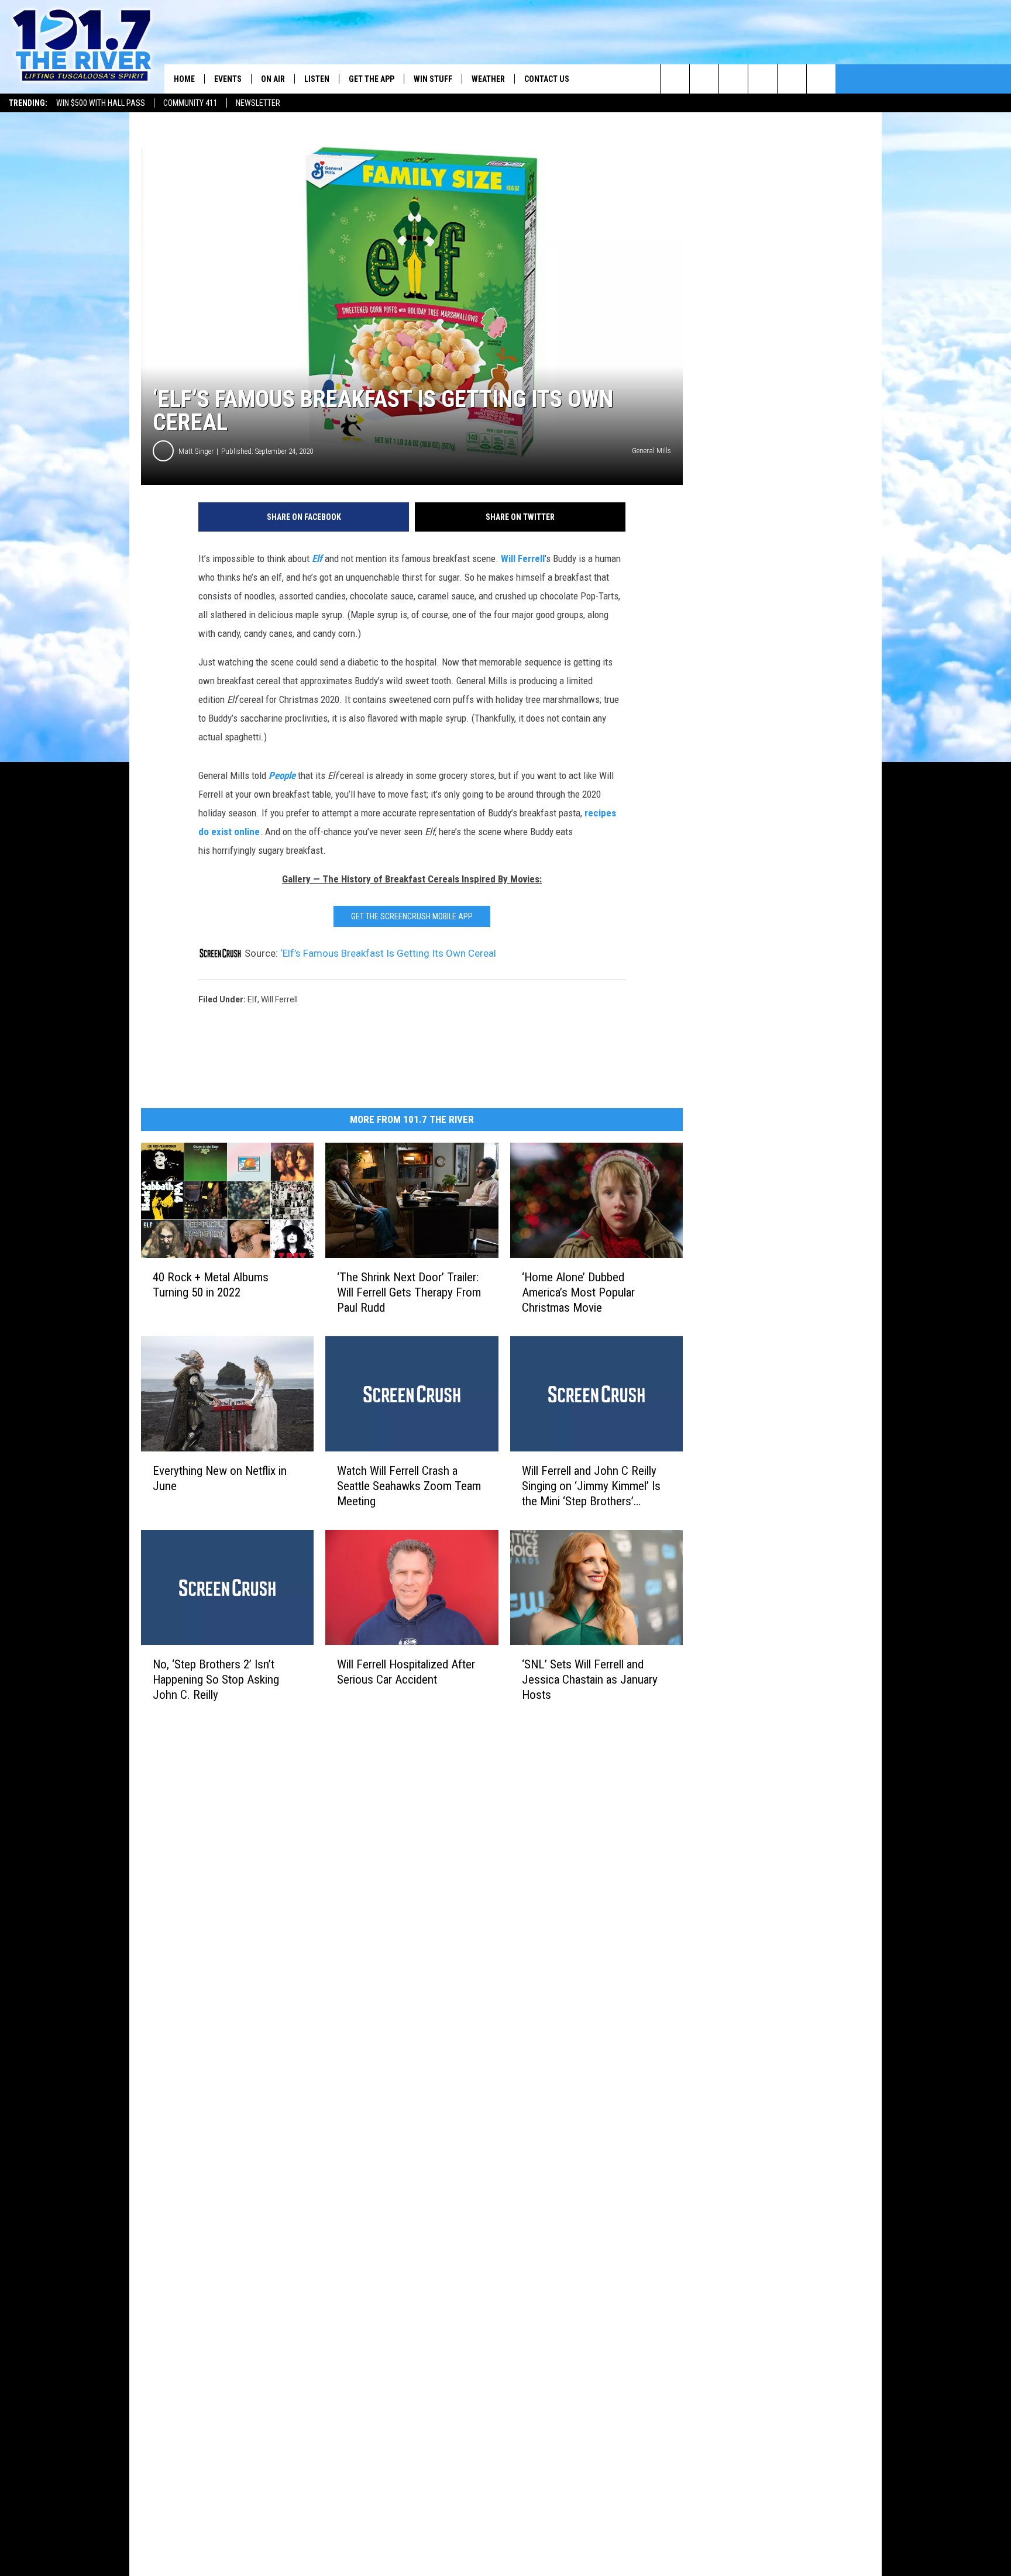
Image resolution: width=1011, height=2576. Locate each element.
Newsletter (258, 103)
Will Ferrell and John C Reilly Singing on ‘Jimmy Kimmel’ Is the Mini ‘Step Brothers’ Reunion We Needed (591, 1486)
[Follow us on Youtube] (792, 79)
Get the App (372, 79)
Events (228, 79)
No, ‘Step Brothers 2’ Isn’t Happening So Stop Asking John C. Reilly (216, 1680)
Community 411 (190, 103)
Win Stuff (433, 79)
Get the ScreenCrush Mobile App (412, 916)
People (282, 775)
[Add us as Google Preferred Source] (704, 79)
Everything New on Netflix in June (220, 1478)
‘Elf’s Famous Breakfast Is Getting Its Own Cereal (388, 953)
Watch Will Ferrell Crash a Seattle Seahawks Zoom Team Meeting (409, 1486)
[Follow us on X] (821, 79)
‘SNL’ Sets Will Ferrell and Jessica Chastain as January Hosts (590, 1680)
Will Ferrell (523, 558)
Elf (317, 558)
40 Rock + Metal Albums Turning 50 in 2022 (211, 1285)
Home (184, 79)
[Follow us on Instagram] (763, 79)
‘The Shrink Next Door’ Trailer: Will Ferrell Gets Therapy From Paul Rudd (409, 1292)
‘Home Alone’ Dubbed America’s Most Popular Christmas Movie (578, 1292)
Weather (488, 79)
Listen (317, 79)
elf (252, 999)
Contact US (547, 79)
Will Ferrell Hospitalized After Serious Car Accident (406, 1672)
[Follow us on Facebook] (733, 79)
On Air (273, 79)
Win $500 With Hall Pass (101, 103)
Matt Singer (196, 451)
